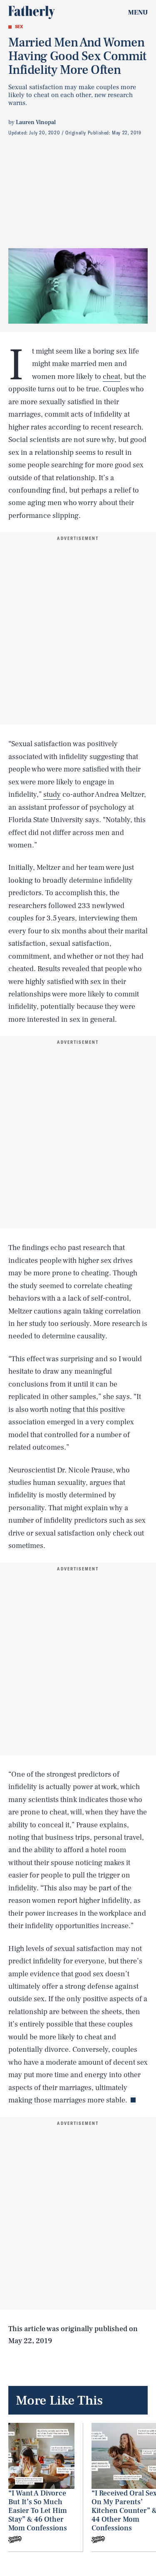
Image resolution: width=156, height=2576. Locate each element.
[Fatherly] (32, 12)
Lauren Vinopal (36, 122)
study (52, 795)
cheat (111, 377)
